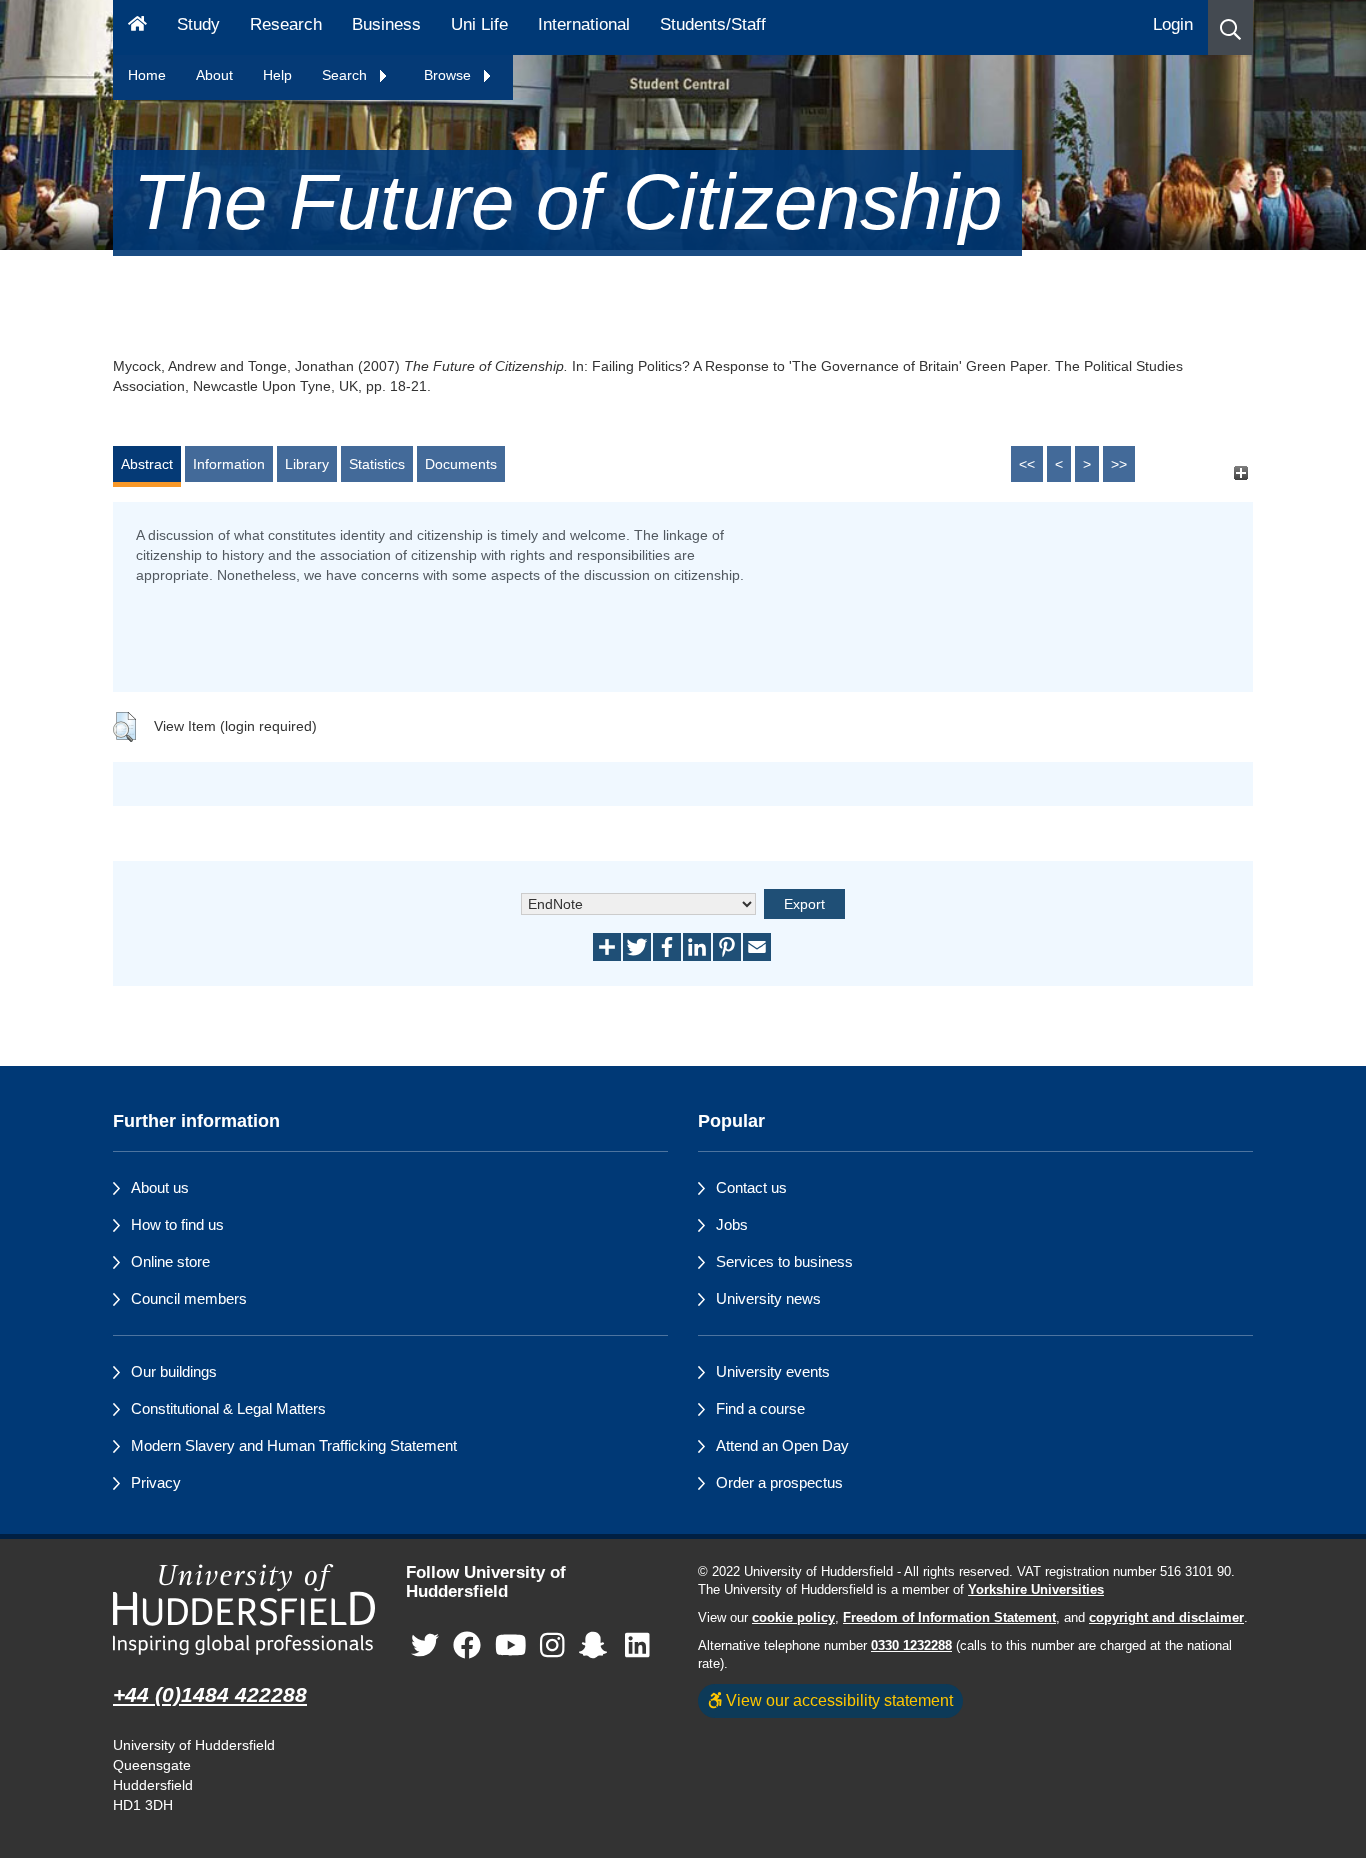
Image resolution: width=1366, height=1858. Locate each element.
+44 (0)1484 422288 (210, 1694)
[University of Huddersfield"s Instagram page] (552, 1645)
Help (277, 75)
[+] (1240, 473)
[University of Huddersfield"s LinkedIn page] (637, 1645)
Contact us (751, 1187)
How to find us (177, 1224)
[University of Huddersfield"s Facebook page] (467, 1645)
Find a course (760, 1408)
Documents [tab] (461, 464)
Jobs (732, 1224)
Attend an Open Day (782, 1445)
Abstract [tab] (147, 464)
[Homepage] (137, 27)
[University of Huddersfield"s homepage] (244, 1609)
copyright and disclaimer (1166, 1618)
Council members (189, 1298)
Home (147, 75)
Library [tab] (307, 464)
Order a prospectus (779, 1482)
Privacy (156, 1482)
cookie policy (793, 1618)
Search (346, 75)
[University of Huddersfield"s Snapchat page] (597, 1645)
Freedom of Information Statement (949, 1618)
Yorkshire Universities (1036, 1590)
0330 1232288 (911, 1646)
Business (386, 24)
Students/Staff (713, 24)
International (584, 24)
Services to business (784, 1261)
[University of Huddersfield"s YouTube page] (511, 1645)
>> (1119, 464)
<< (1027, 464)
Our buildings (174, 1371)
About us (160, 1187)
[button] (1230, 27)
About (214, 75)
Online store (170, 1261)
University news (768, 1298)
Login (1173, 24)
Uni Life (479, 24)
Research (286, 24)
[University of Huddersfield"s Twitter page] (425, 1645)
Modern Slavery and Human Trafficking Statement (294, 1445)
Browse (449, 75)
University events (773, 1371)
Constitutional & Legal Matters (228, 1408)
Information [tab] (229, 464)
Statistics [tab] (377, 464)
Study (198, 24)
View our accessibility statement (837, 1700)
